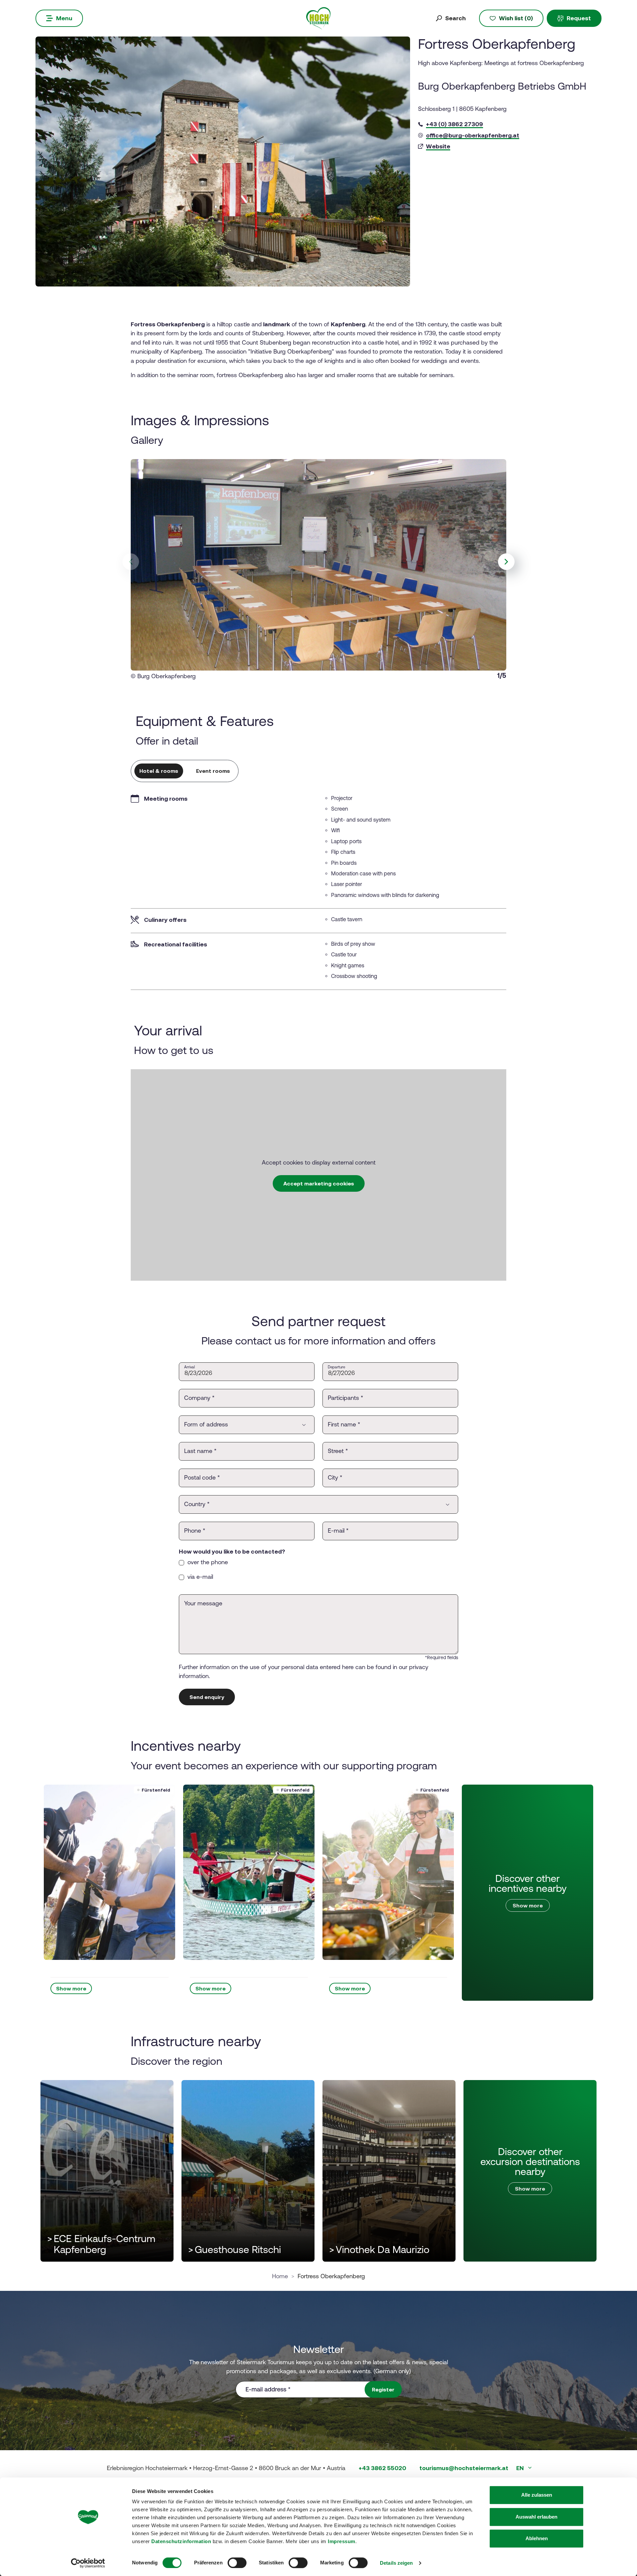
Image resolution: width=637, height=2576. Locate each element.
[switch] (237, 2563)
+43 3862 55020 (382, 2468)
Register (383, 2389)
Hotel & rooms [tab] (159, 771)
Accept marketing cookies (319, 1183)
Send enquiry (207, 1697)
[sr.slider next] (506, 562)
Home (280, 2276)
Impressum (342, 2541)
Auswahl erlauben (536, 2517)
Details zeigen (396, 2563)
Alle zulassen (537, 2495)
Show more (71, 1988)
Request (579, 18)
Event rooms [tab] (213, 771)
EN (521, 2468)
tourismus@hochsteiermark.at (464, 2468)
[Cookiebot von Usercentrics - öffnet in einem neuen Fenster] (88, 2563)
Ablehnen (537, 2538)
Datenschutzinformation (181, 2541)
